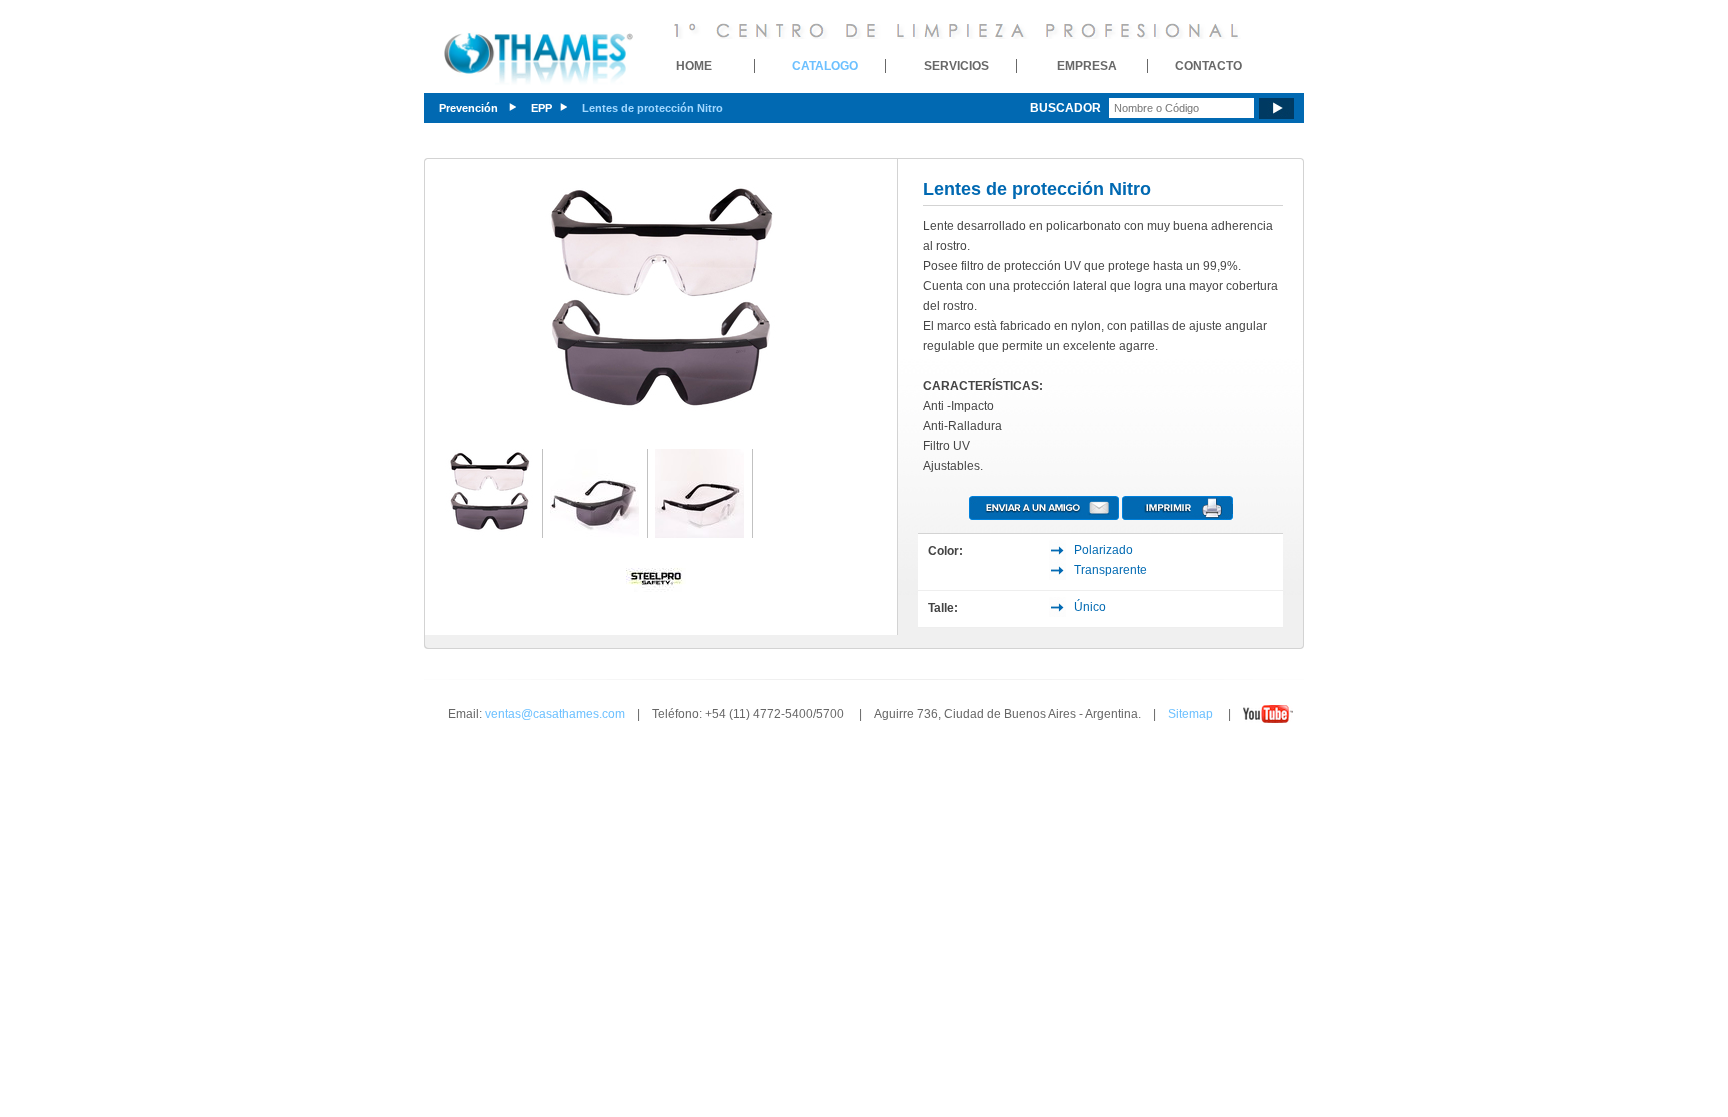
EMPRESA (1087, 66)
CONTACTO (1208, 66)
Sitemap (1190, 714)
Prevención (470, 108)
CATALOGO (825, 66)
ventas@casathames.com (555, 714)
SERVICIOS (956, 66)
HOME (694, 66)
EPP (541, 108)
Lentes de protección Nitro (652, 108)
